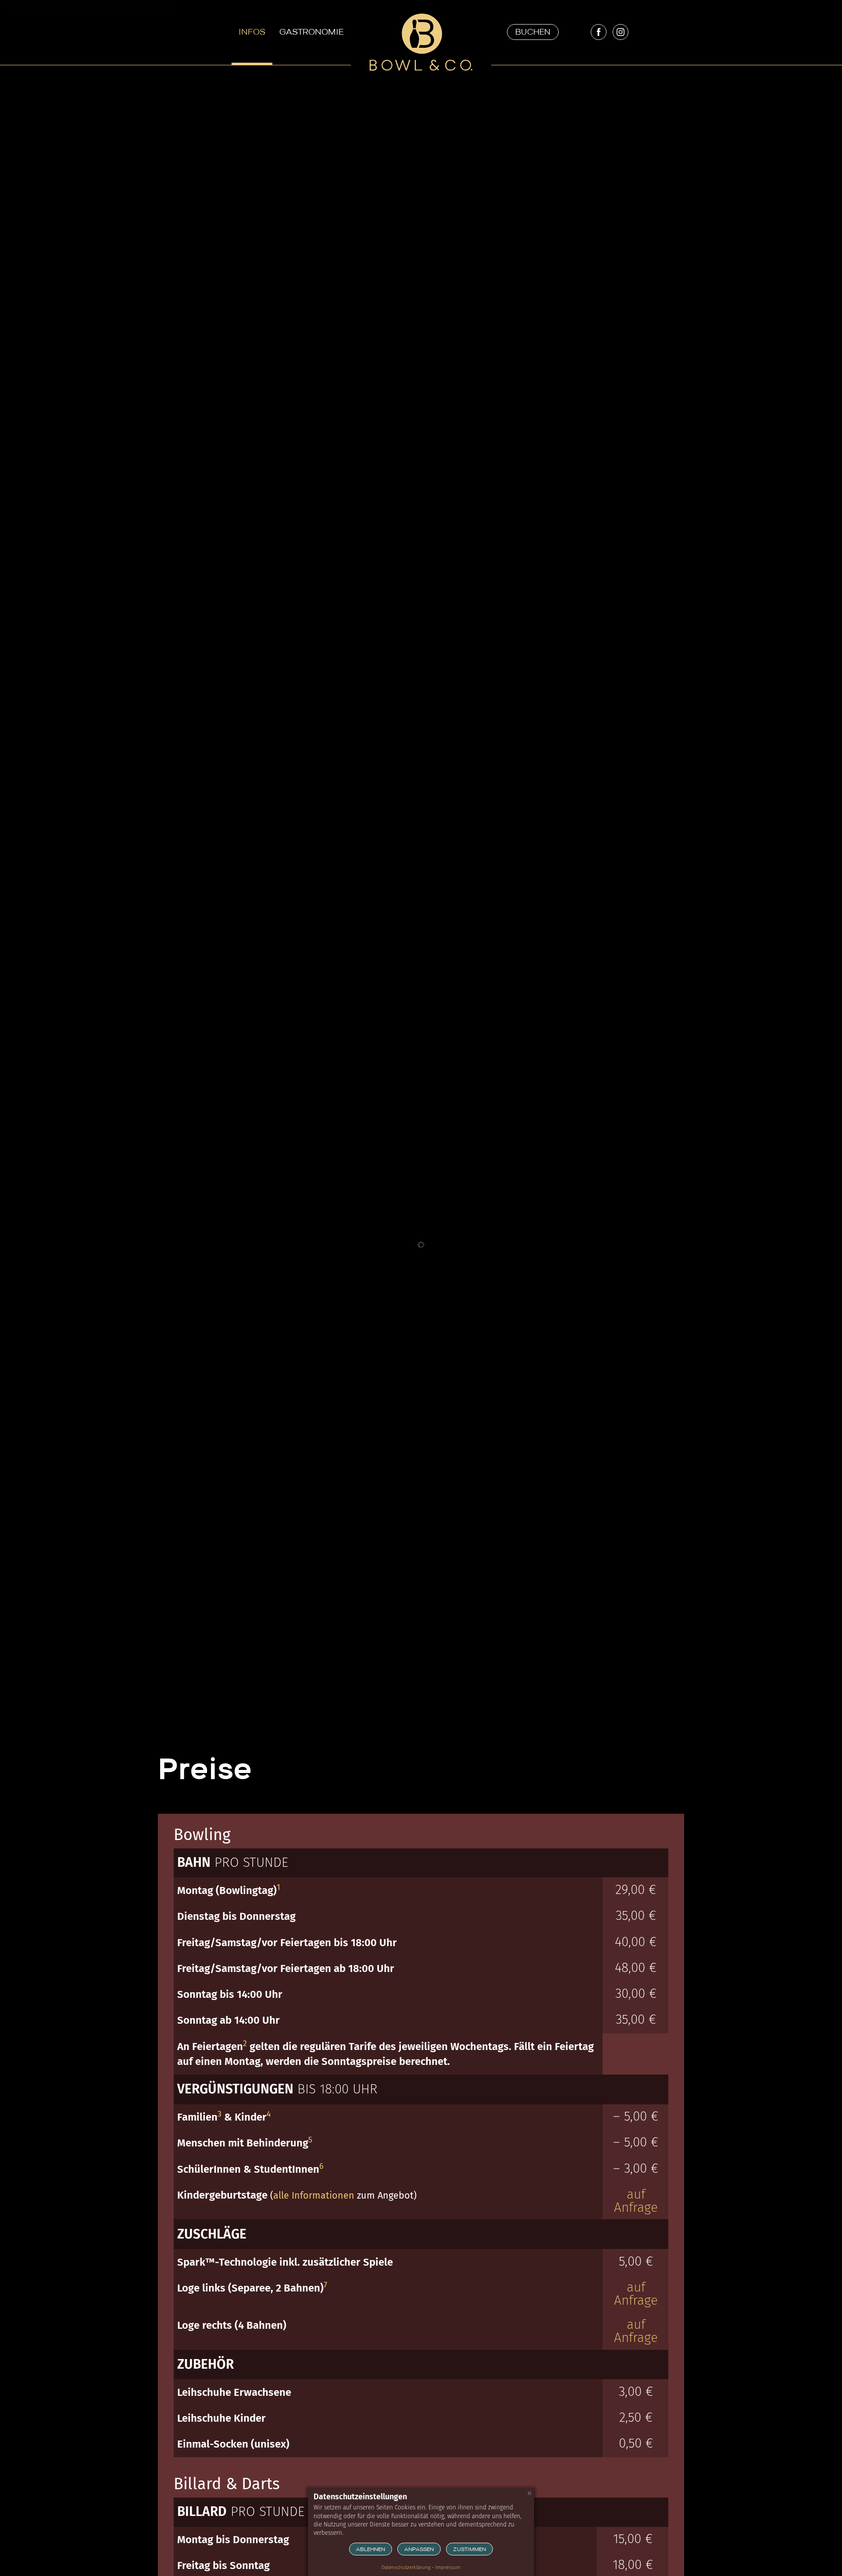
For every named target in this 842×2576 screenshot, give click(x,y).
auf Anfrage (636, 2201)
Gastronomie (312, 33)
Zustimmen (469, 2550)
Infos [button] (252, 33)
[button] (533, 32)
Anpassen (419, 2550)
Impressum (448, 2567)
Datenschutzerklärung (406, 2567)
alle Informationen (314, 2196)
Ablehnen (371, 2550)
